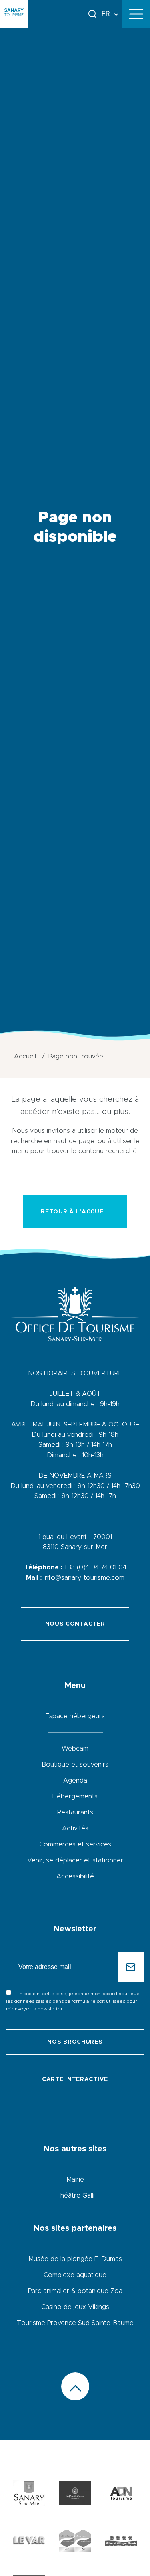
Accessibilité (75, 1876)
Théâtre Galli (75, 2196)
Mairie (75, 2180)
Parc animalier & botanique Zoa (75, 2291)
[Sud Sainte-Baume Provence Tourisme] (75, 2495)
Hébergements (75, 1796)
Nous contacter (75, 1624)
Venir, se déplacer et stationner (75, 1860)
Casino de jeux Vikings (75, 2307)
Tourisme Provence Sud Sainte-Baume (75, 2323)
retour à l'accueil (75, 1212)
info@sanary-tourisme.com (84, 1578)
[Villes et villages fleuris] (121, 2542)
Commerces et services (75, 1844)
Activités (75, 1828)
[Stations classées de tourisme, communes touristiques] (75, 2542)
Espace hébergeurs (75, 1716)
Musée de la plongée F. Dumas (75, 2259)
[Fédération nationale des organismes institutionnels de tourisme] (121, 2495)
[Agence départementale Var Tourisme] (29, 2542)
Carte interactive (75, 2079)
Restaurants (75, 1812)
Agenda (75, 1781)
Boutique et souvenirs (75, 1765)
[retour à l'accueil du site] (14, 14)
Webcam (75, 1749)
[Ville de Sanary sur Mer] (29, 2495)
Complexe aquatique (75, 2275)
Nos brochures (75, 2042)
